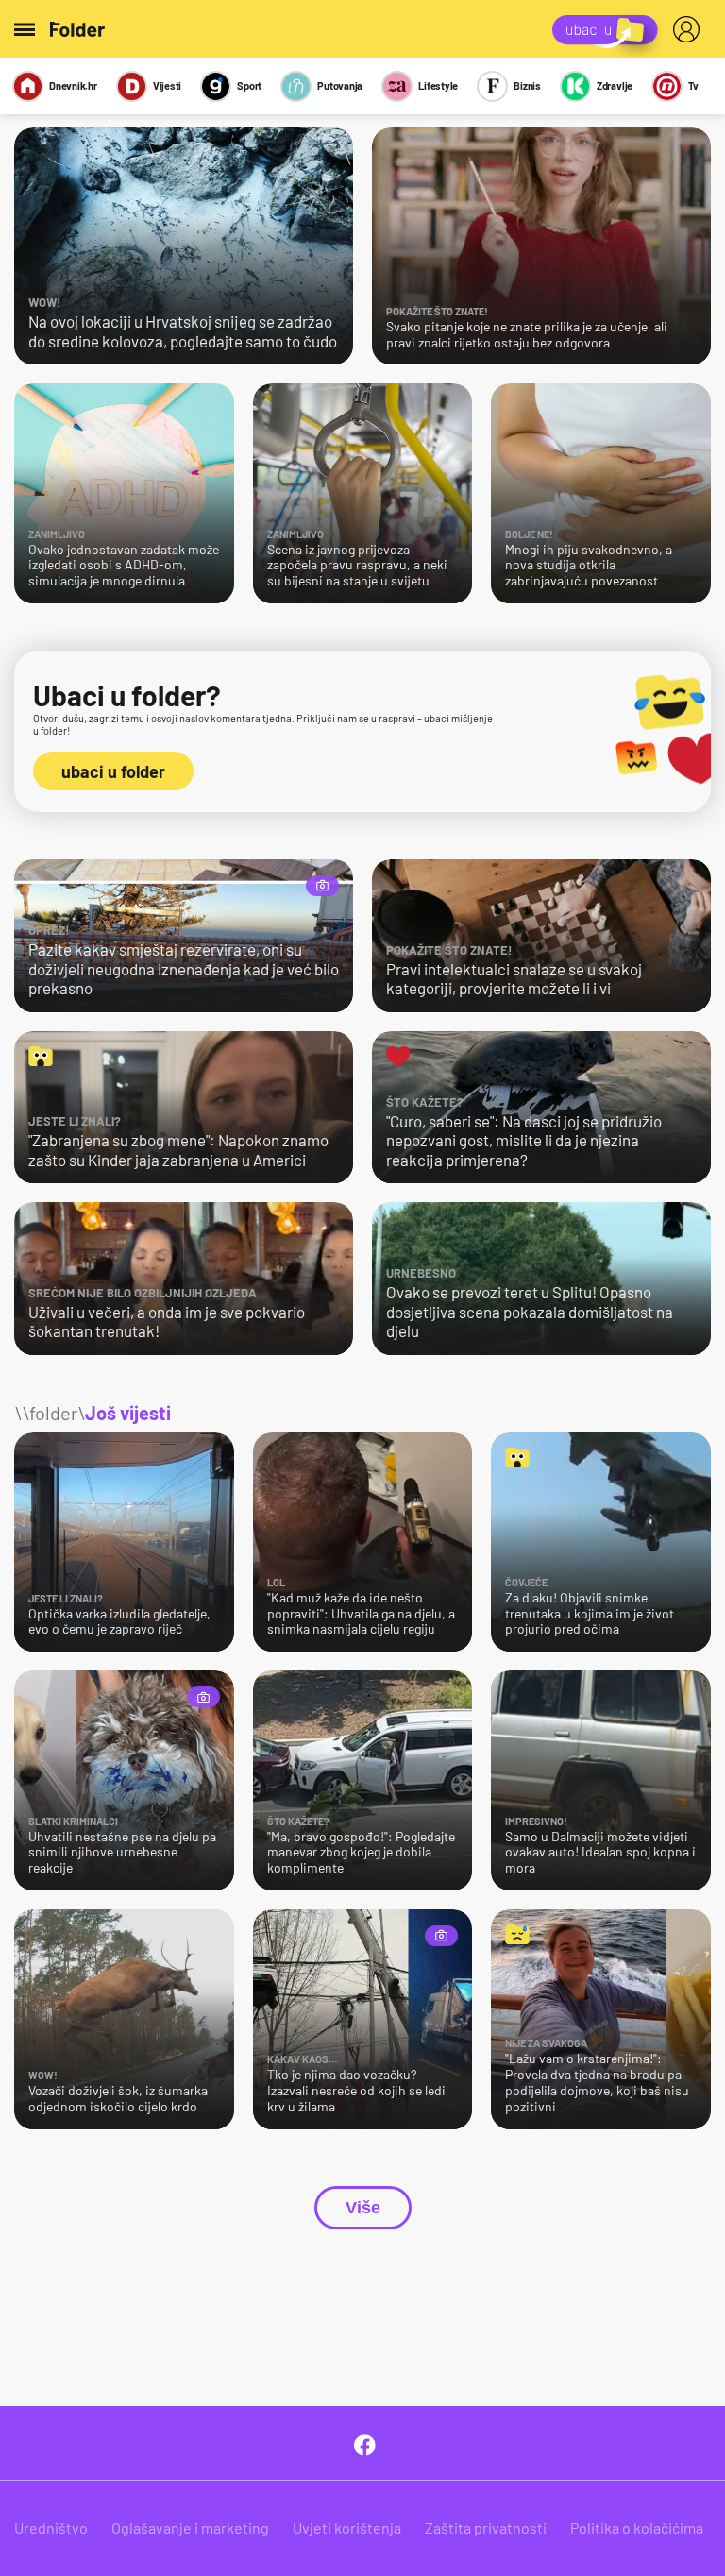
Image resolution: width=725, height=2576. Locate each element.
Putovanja (340, 85)
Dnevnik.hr (73, 85)
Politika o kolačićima (637, 2527)
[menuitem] (690, 29)
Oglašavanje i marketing (190, 2527)
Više (363, 2208)
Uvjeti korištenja (347, 2527)
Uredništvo (51, 2527)
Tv (693, 85)
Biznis (527, 85)
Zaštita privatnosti (486, 2527)
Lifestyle (438, 85)
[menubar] (690, 29)
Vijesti (167, 85)
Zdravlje (615, 85)
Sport (249, 85)
